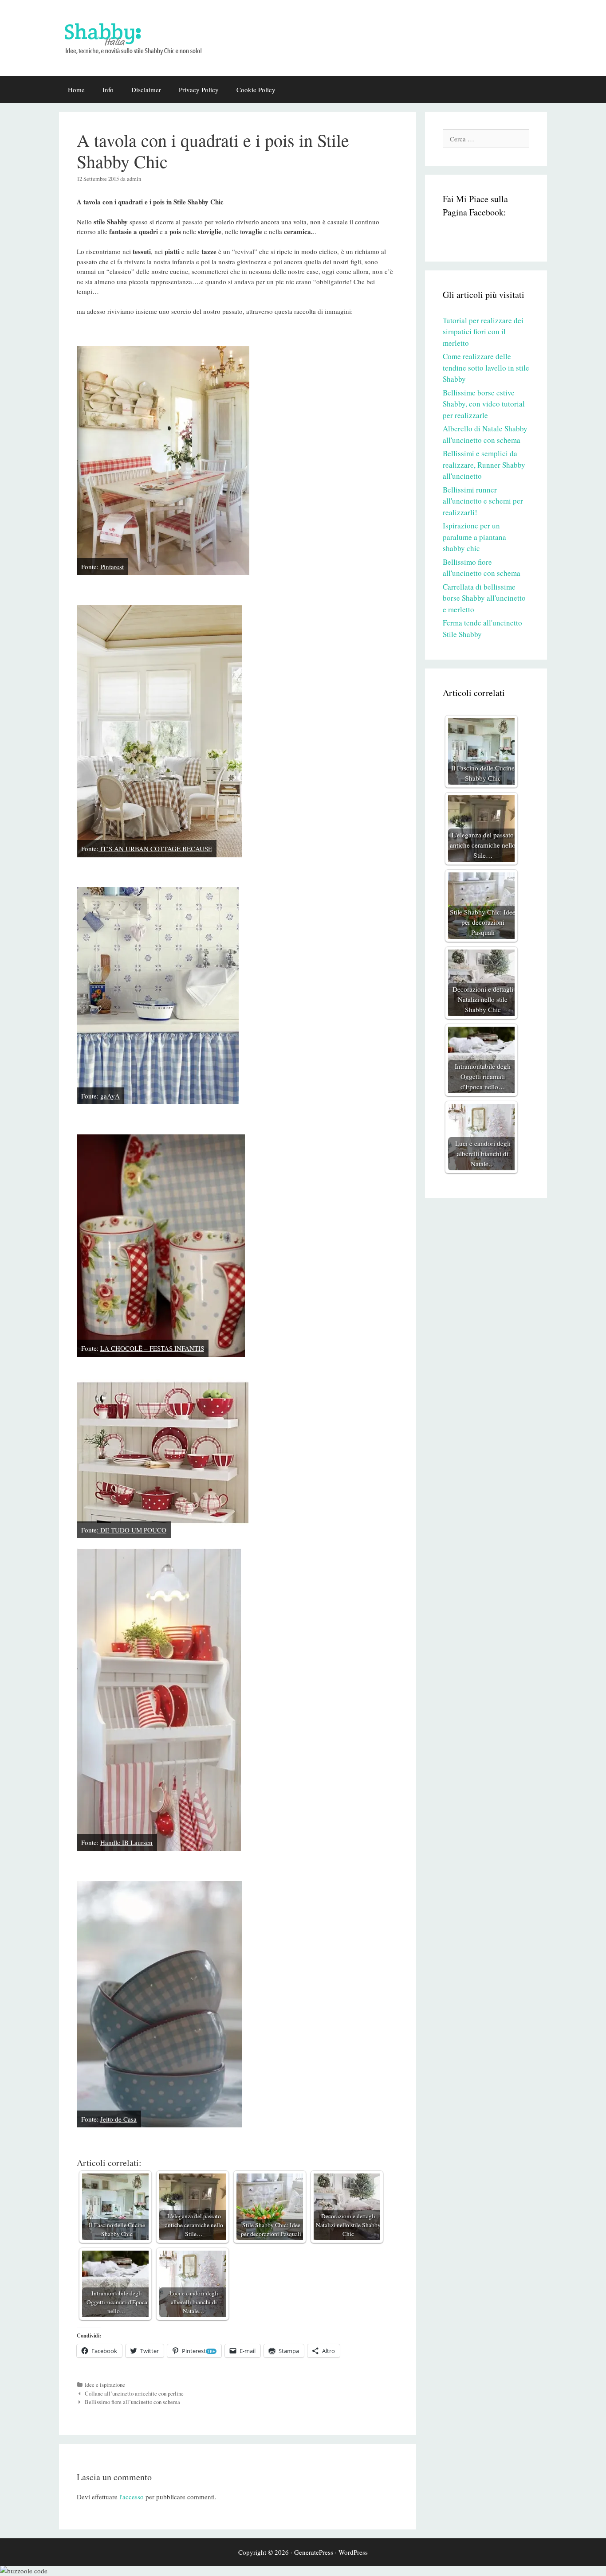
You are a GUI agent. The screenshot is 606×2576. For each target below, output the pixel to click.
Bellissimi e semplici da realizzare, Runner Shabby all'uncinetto (484, 465)
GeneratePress (314, 2552)
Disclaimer (146, 90)
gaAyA (110, 1096)
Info (108, 90)
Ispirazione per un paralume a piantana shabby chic (474, 537)
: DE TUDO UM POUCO (132, 1530)
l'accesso (132, 2497)
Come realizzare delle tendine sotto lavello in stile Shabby (486, 367)
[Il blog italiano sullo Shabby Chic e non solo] (139, 37)
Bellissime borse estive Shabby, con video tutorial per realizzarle (484, 404)
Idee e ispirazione (105, 2385)
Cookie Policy (256, 90)
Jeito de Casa (118, 2119)
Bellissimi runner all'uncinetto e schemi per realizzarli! (483, 501)
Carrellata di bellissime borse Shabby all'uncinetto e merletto (484, 598)
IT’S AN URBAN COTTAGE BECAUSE (155, 848)
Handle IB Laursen (126, 1842)
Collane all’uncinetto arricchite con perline (134, 2394)
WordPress (353, 2552)
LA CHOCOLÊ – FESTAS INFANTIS (152, 1348)
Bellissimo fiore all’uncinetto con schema (132, 2402)
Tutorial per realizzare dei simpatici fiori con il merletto (483, 332)
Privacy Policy (199, 90)
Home (76, 90)
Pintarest (112, 567)
